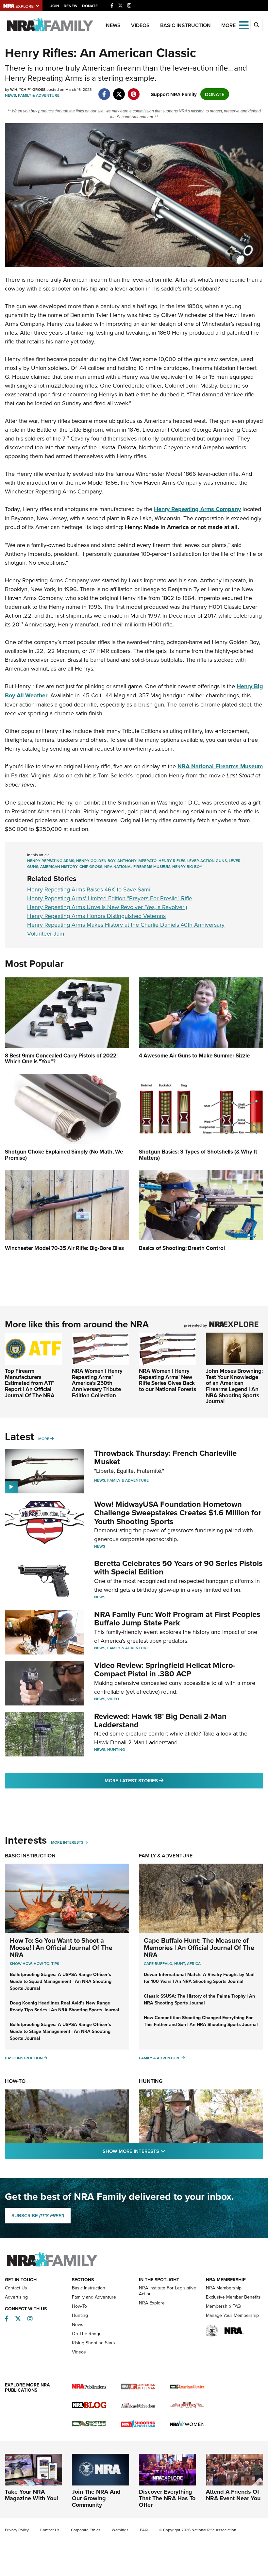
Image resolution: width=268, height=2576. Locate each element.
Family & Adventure (39, 95)
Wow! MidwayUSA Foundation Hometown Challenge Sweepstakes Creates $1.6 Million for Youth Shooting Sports (178, 1513)
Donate (90, 6)
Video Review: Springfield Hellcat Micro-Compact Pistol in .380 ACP (165, 1669)
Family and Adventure (94, 2297)
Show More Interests (169, 2151)
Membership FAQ (223, 2306)
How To (42, 1963)
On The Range (87, 2334)
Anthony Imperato (137, 861)
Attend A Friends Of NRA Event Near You (233, 2495)
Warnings (120, 2530)
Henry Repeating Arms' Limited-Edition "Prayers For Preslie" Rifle (110, 898)
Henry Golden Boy (96, 861)
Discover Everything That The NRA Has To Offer (167, 2498)
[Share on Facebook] (104, 91)
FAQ (144, 2530)
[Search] (257, 25)
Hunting (116, 1749)
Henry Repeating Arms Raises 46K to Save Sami (89, 889)
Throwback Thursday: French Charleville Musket (165, 1457)
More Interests (67, 1842)
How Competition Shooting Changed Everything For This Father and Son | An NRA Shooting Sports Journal (201, 2021)
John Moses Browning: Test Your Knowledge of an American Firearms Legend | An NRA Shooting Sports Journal (234, 1386)
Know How (21, 1963)
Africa (194, 1963)
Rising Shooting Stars (93, 2343)
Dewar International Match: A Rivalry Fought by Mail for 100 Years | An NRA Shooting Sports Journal (199, 1978)
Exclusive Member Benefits (233, 2297)
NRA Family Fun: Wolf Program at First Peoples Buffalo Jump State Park (177, 1618)
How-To (15, 2081)
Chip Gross (91, 866)
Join (55, 6)
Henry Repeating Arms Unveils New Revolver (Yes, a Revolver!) (107, 907)
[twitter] (119, 91)
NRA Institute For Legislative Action (167, 2291)
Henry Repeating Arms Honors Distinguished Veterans (96, 916)
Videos (140, 25)
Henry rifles (172, 861)
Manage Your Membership (232, 2315)
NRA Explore (152, 2303)
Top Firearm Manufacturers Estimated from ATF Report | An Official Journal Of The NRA (30, 1383)
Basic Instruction (185, 25)
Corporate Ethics (86, 2530)
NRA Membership (224, 2288)
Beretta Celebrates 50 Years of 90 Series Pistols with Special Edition (178, 1567)
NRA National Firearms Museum (137, 866)
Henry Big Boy (187, 866)
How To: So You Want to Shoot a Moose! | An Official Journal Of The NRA (61, 1947)
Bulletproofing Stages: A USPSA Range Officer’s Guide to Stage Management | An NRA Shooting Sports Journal (60, 2031)
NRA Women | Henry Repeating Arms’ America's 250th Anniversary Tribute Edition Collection (97, 1383)
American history (59, 866)
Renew (71, 6)
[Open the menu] (244, 25)
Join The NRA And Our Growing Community (96, 2498)
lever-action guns (207, 861)
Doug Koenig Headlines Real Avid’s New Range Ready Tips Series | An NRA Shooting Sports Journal (65, 2006)
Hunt (180, 1963)
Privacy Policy (17, 2530)
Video (113, 1699)
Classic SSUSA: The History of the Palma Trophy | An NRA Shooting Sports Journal (199, 1999)
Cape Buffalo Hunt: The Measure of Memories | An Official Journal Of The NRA (199, 1947)
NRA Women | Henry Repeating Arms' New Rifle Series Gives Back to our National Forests (167, 1380)
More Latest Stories (160, 1780)
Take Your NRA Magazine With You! (32, 2495)
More (44, 1439)
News (113, 25)
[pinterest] (134, 91)
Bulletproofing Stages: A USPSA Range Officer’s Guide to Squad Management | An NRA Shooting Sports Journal (61, 1981)
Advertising (16, 2297)
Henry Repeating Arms (51, 861)
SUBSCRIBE (38, 2216)
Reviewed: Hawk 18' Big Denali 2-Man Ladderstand (160, 1720)
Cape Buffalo (158, 1963)
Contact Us (16, 2288)
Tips (55, 1963)
